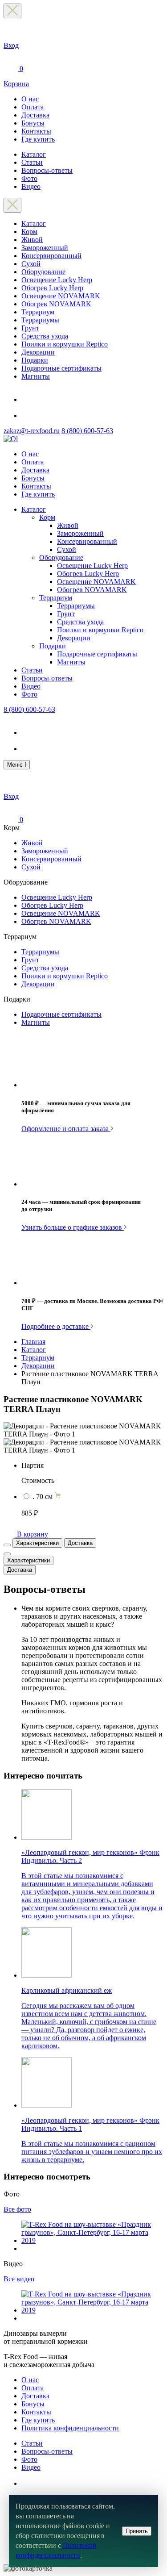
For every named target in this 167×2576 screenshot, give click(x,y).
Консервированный (51, 256)
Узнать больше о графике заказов (73, 1227)
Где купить (38, 139)
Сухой (31, 264)
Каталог (34, 154)
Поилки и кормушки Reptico (65, 344)
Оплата (33, 107)
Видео (31, 186)
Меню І (17, 765)
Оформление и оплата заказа (66, 1129)
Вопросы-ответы (47, 170)
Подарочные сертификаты (61, 368)
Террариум (38, 312)
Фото (29, 178)
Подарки (35, 360)
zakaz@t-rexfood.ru (32, 431)
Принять (137, 2531)
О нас (30, 99)
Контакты (36, 131)
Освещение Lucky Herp (57, 280)
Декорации (38, 352)
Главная (33, 1342)
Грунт (30, 328)
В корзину (33, 1534)
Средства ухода (45, 336)
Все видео (19, 2279)
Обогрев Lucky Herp (52, 288)
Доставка (35, 115)
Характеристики (37, 1543)
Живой (32, 240)
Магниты (36, 376)
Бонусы (33, 123)
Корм (29, 232)
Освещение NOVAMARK (61, 296)
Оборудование (43, 272)
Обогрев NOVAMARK (56, 304)
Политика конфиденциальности (70, 2428)
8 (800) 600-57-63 (87, 431)
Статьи (32, 162)
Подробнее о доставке (56, 1326)
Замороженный (45, 248)
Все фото (17, 2209)
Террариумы (40, 320)
